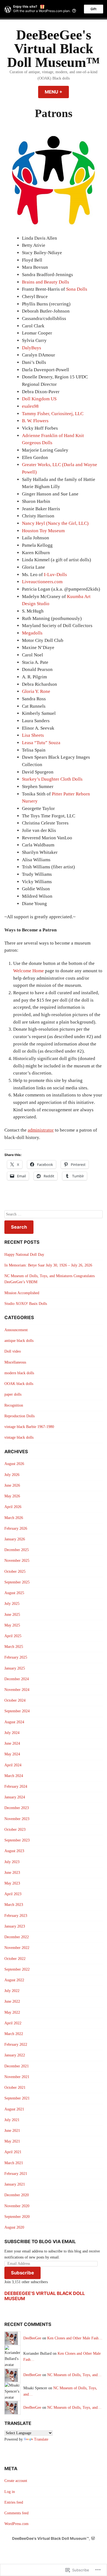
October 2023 (15, 1830)
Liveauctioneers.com (42, 582)
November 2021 (17, 2077)
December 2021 (17, 2066)
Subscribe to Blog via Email (40, 2241)
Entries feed (14, 2502)
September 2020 (17, 2217)
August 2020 (14, 2227)
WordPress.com (16, 2524)
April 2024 (13, 1765)
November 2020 (17, 2206)
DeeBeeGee (32, 2338)
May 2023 (12, 1883)
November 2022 (17, 1948)
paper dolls (13, 1394)
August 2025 (14, 1593)
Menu (57, 92)
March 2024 (14, 1776)
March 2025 (14, 1647)
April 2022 (13, 2023)
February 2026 (16, 1528)
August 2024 (14, 1722)
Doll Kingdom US (39, 399)
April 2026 (13, 1507)
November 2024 (17, 1690)
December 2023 (17, 1808)
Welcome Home (29, 971)
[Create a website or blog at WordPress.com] (93, 2538)
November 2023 (17, 1819)
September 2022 (17, 1969)
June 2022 (12, 2001)
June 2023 (12, 1873)
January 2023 (15, 1926)
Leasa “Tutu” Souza (41, 743)
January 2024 (15, 1797)
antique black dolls (19, 1341)
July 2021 (12, 2120)
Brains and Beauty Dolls (46, 282)
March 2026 (14, 1518)
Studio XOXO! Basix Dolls (26, 1304)
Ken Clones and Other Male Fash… (75, 2338)
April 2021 (13, 2152)
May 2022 (12, 2012)
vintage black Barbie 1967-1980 (29, 1427)
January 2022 (15, 2055)
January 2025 (15, 1668)
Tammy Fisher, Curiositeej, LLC (53, 414)
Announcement (16, 1330)
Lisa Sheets (33, 735)
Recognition (14, 1405)
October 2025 (15, 1572)
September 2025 (17, 1582)
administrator (41, 1130)
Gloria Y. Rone (36, 691)
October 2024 (15, 1700)
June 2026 (12, 1485)
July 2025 (12, 1604)
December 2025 (17, 1550)
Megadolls (32, 633)
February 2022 (16, 2044)
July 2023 (12, 1862)
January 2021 (15, 2184)
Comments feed (16, 2513)
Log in (10, 2492)
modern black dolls (19, 1373)
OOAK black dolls (19, 1384)
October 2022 (15, 1959)
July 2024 (12, 1733)
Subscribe (22, 2273)
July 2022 (12, 1991)
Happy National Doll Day (24, 1255)
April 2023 (13, 1894)
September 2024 (17, 1711)
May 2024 (12, 1754)
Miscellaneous (15, 1362)
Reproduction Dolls (19, 1416)
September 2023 (17, 1840)
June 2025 (12, 1615)
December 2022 (17, 1937)
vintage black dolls (19, 1437)
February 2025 (16, 1657)
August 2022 (14, 1980)
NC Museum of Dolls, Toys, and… (74, 2375)
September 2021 (17, 2098)
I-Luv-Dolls (55, 575)
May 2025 (12, 1625)
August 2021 (14, 2109)
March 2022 (14, 2034)
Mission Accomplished (22, 1293)
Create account (16, 2481)
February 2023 (16, 1916)
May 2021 (12, 2141)
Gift (94, 9)
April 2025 (13, 1636)
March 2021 (14, 2163)
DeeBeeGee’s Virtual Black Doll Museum (45, 2296)
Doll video (13, 1351)
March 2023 (14, 1905)
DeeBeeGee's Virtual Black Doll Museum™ (54, 49)
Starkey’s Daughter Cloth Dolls (52, 779)
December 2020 (17, 2195)
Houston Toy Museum (43, 531)
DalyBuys (32, 348)
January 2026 (15, 1539)
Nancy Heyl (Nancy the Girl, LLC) (55, 523)
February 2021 (16, 2174)
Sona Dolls (77, 289)
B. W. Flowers (35, 421)
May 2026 (12, 1496)
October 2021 (15, 2088)
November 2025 (17, 1561)
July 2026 (12, 1475)
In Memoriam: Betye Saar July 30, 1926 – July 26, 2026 (48, 1265)
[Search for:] (54, 1214)
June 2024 (12, 1743)
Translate (41, 2439)
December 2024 (17, 1679)
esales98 (30, 406)
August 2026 (14, 1464)
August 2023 (14, 1851)
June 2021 (12, 2131)
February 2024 (16, 1786)
